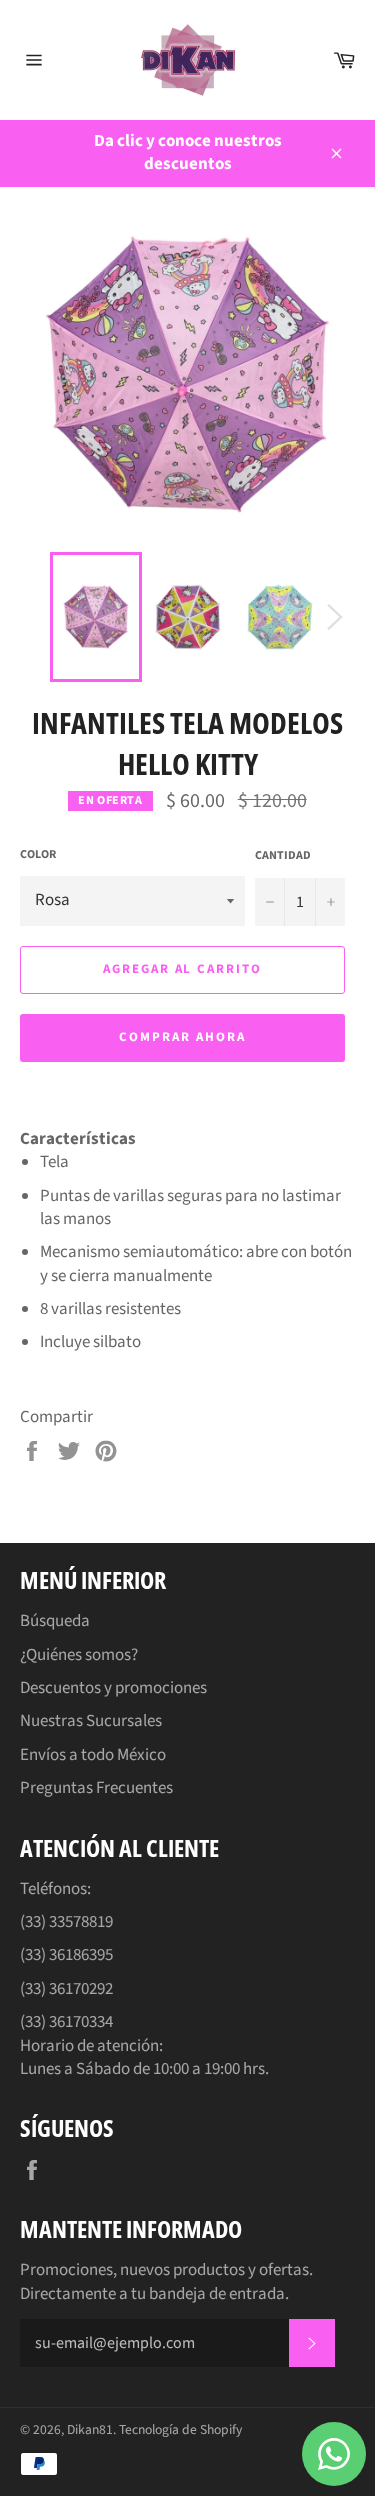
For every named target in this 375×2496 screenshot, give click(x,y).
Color (38, 855)
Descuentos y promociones (113, 1688)
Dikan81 (90, 2429)
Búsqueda (55, 1621)
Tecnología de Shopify (180, 2429)
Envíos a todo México (93, 1755)
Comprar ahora (182, 1037)
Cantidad (283, 856)
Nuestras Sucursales (91, 1721)
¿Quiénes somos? (79, 1655)
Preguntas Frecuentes (96, 1788)
